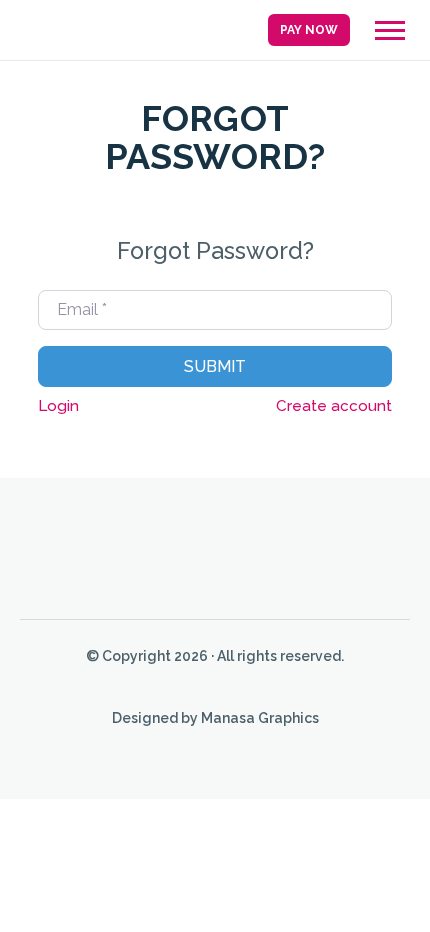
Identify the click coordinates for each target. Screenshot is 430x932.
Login (58, 406)
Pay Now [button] (309, 30)
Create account (334, 406)
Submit (215, 366)
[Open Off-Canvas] (390, 30)
